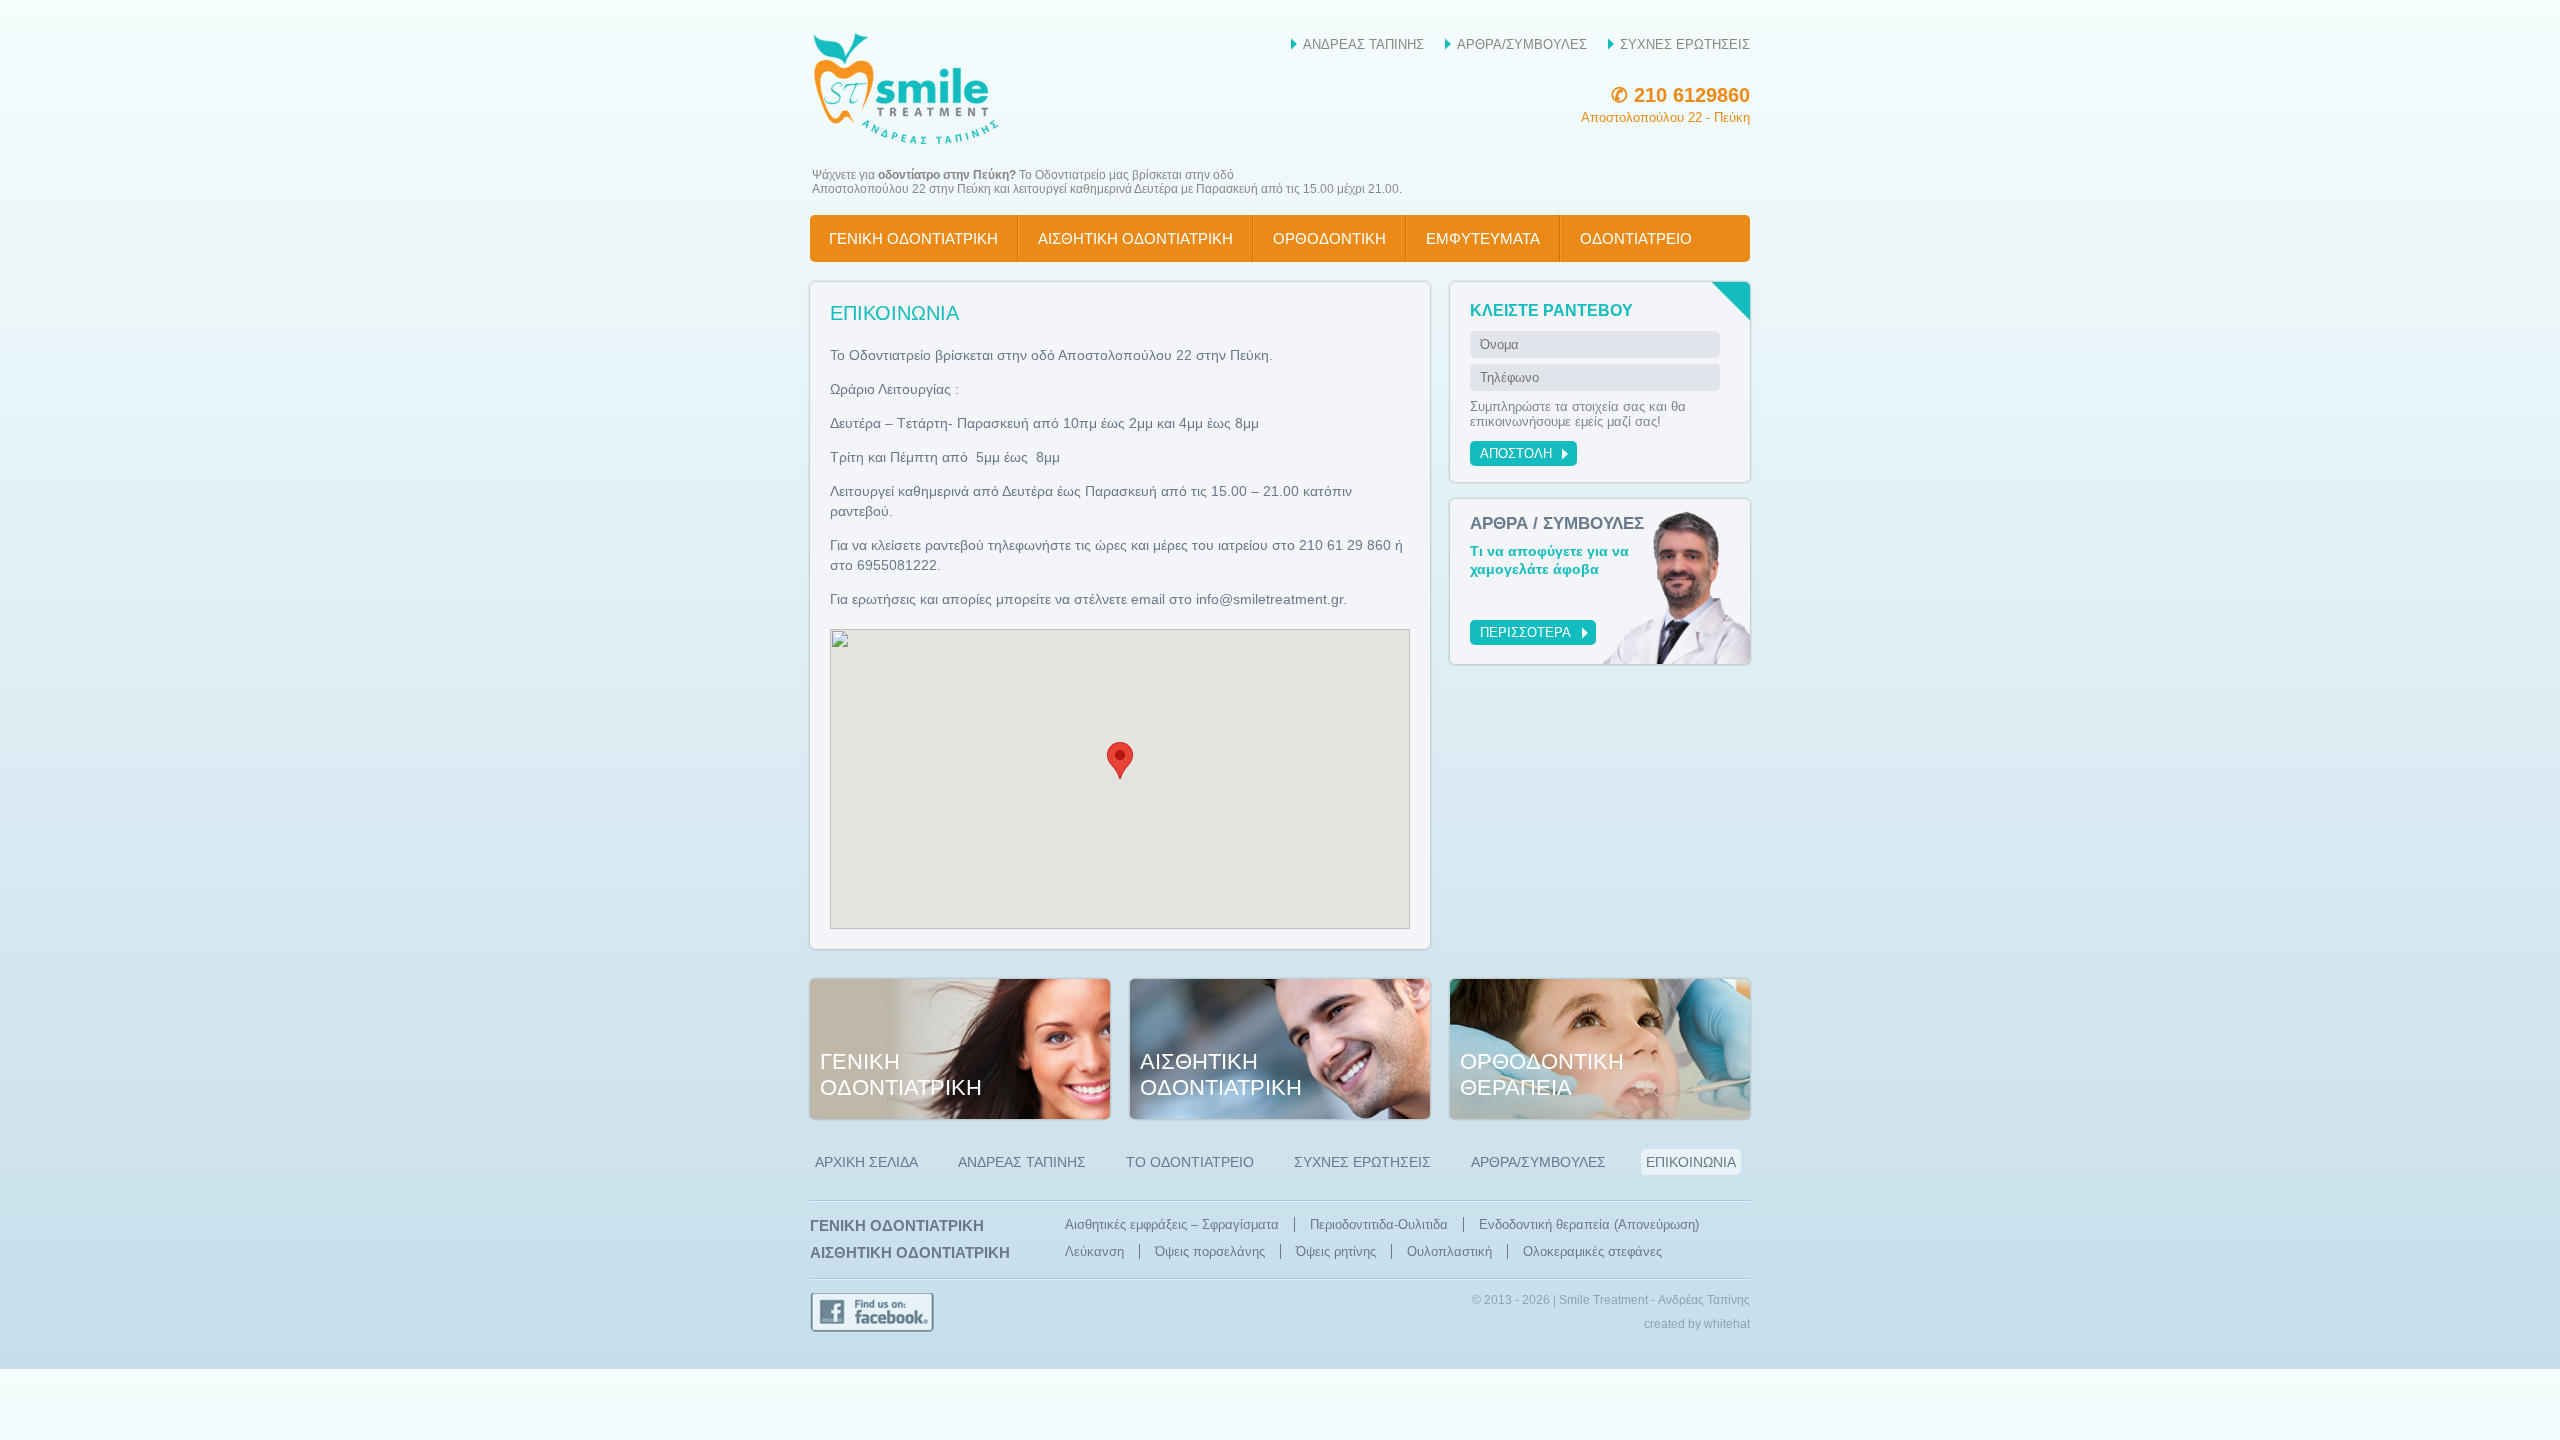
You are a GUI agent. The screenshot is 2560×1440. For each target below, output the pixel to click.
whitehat (1727, 1324)
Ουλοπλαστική (1449, 1251)
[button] (1120, 760)
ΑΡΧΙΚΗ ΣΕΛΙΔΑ (866, 1162)
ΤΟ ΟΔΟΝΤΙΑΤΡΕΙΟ (1190, 1162)
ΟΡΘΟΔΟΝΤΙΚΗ (1329, 238)
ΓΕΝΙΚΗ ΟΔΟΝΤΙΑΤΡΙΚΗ (913, 238)
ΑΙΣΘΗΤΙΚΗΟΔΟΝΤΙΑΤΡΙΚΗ (1221, 1074)
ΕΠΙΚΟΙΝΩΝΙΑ (1691, 1162)
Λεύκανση (1094, 1251)
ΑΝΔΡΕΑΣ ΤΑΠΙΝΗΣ (1363, 44)
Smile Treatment (910, 87)
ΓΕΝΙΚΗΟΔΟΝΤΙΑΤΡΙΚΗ (901, 1074)
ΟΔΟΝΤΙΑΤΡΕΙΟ (1636, 238)
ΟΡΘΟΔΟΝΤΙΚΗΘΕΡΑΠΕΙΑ (1542, 1074)
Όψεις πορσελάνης (1210, 1251)
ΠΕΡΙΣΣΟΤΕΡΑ (1525, 632)
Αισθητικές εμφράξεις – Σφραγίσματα (1172, 1224)
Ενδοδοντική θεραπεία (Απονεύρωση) (1589, 1224)
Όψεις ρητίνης (1336, 1251)
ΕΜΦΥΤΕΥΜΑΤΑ (1483, 238)
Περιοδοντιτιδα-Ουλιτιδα (1379, 1224)
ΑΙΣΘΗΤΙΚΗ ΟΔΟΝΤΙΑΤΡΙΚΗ (1135, 238)
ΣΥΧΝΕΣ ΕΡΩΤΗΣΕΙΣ (1685, 44)
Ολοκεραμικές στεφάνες (1592, 1251)
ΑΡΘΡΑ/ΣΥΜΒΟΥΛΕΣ (1522, 44)
